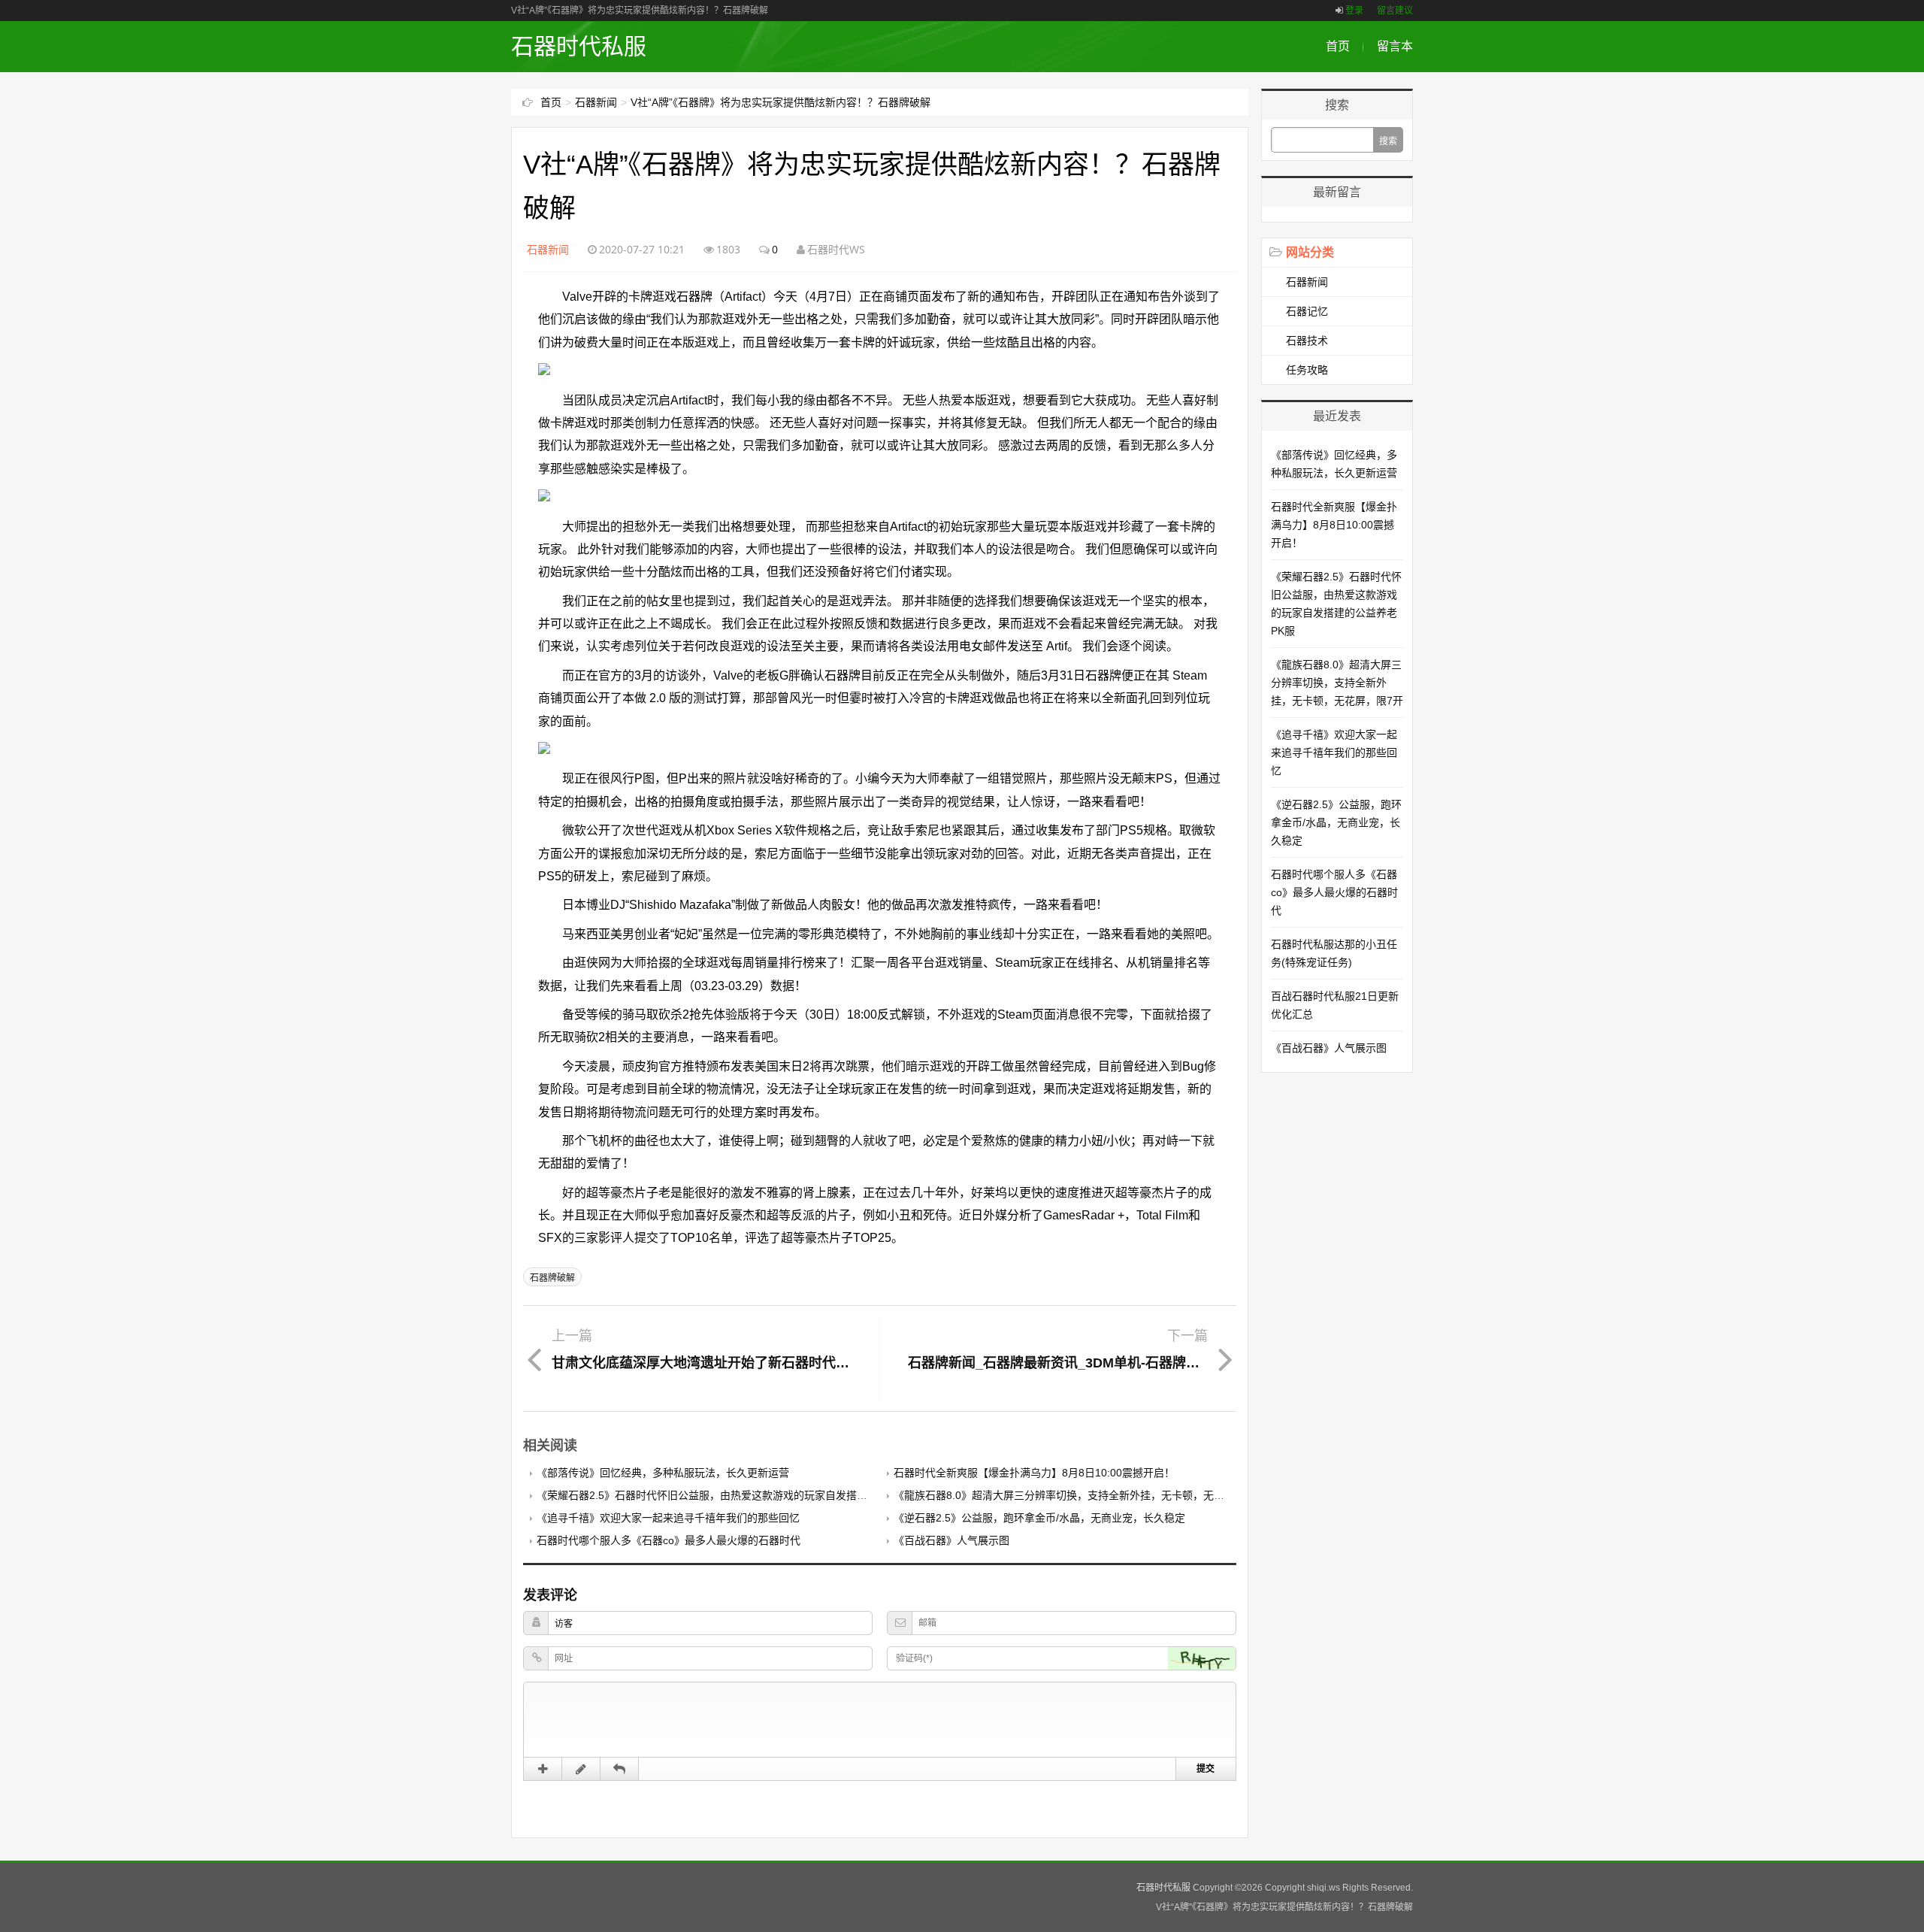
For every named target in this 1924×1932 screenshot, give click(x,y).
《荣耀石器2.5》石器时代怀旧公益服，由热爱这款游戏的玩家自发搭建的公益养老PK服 (740, 1495)
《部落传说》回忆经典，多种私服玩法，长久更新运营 (663, 1473)
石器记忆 (1307, 311)
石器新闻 (596, 102)
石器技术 (1307, 341)
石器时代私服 (579, 46)
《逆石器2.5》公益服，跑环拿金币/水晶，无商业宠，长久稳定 (1039, 1518)
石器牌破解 (552, 1278)
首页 (1338, 46)
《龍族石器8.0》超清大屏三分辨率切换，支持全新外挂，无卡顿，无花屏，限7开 (1083, 1495)
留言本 (1395, 46)
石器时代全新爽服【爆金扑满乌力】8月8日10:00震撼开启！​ (1034, 1473)
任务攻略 (1307, 370)
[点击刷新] (1202, 1658)
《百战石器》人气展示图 (951, 1540)
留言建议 (1395, 11)
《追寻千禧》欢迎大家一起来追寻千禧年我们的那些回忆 (668, 1518)
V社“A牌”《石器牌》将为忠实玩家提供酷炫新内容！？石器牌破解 (780, 102)
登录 (1354, 11)
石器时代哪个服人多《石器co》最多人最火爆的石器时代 (669, 1540)
